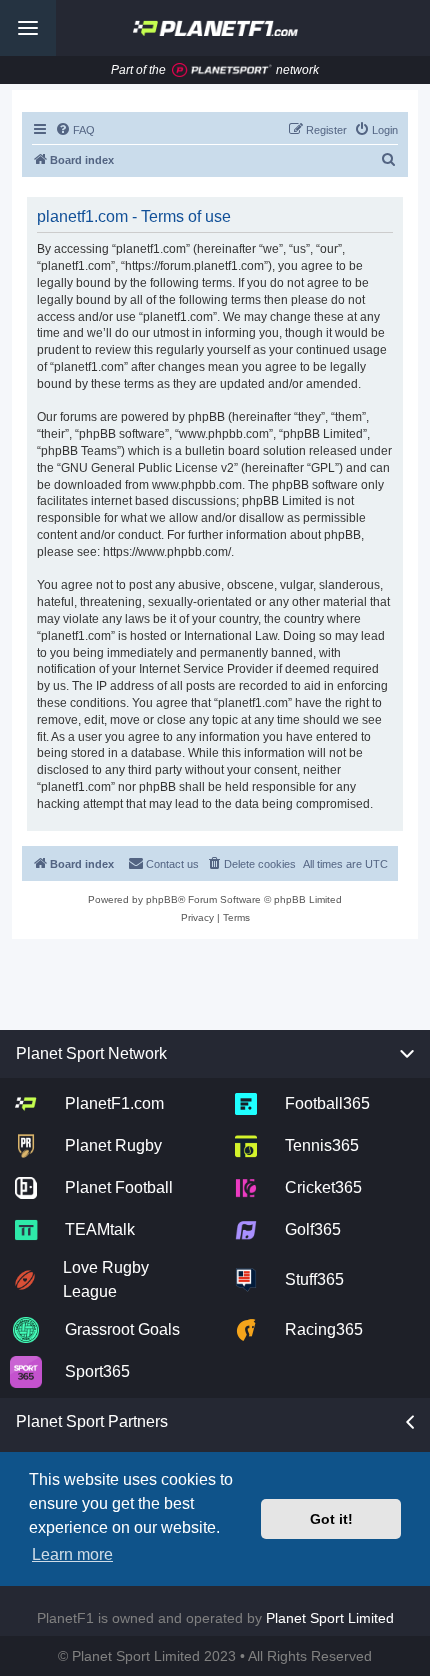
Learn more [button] (72, 1554)
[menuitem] (75, 130)
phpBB (162, 899)
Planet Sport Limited (330, 1618)
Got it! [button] (331, 1519)
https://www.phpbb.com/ (167, 552)
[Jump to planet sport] (222, 70)
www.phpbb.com (197, 485)
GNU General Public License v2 (147, 468)
